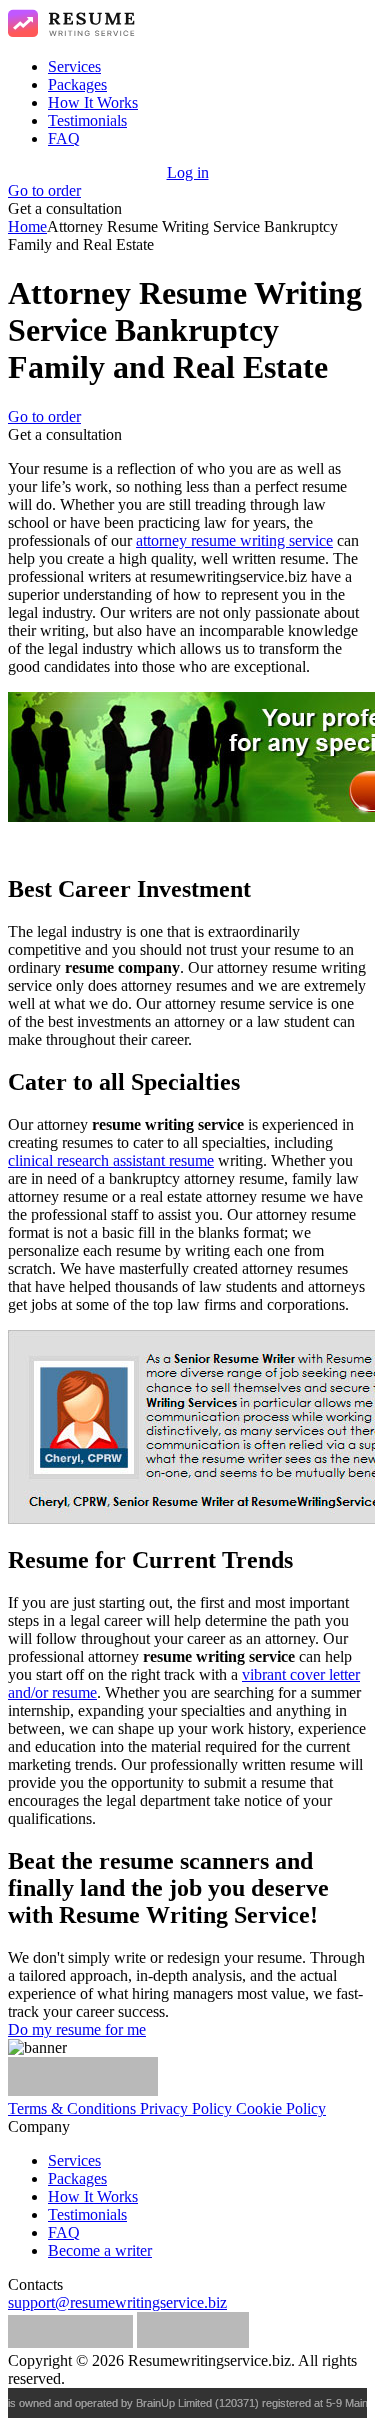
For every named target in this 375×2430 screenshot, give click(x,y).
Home (27, 226)
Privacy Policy (188, 2108)
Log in (188, 172)
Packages (77, 84)
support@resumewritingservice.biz (117, 2302)
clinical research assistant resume (111, 1160)
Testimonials (87, 120)
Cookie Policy (281, 2108)
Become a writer (100, 2250)
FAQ (64, 138)
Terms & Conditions (74, 2108)
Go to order (44, 190)
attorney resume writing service (234, 540)
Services (74, 66)
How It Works (93, 102)
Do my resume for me (77, 2029)
